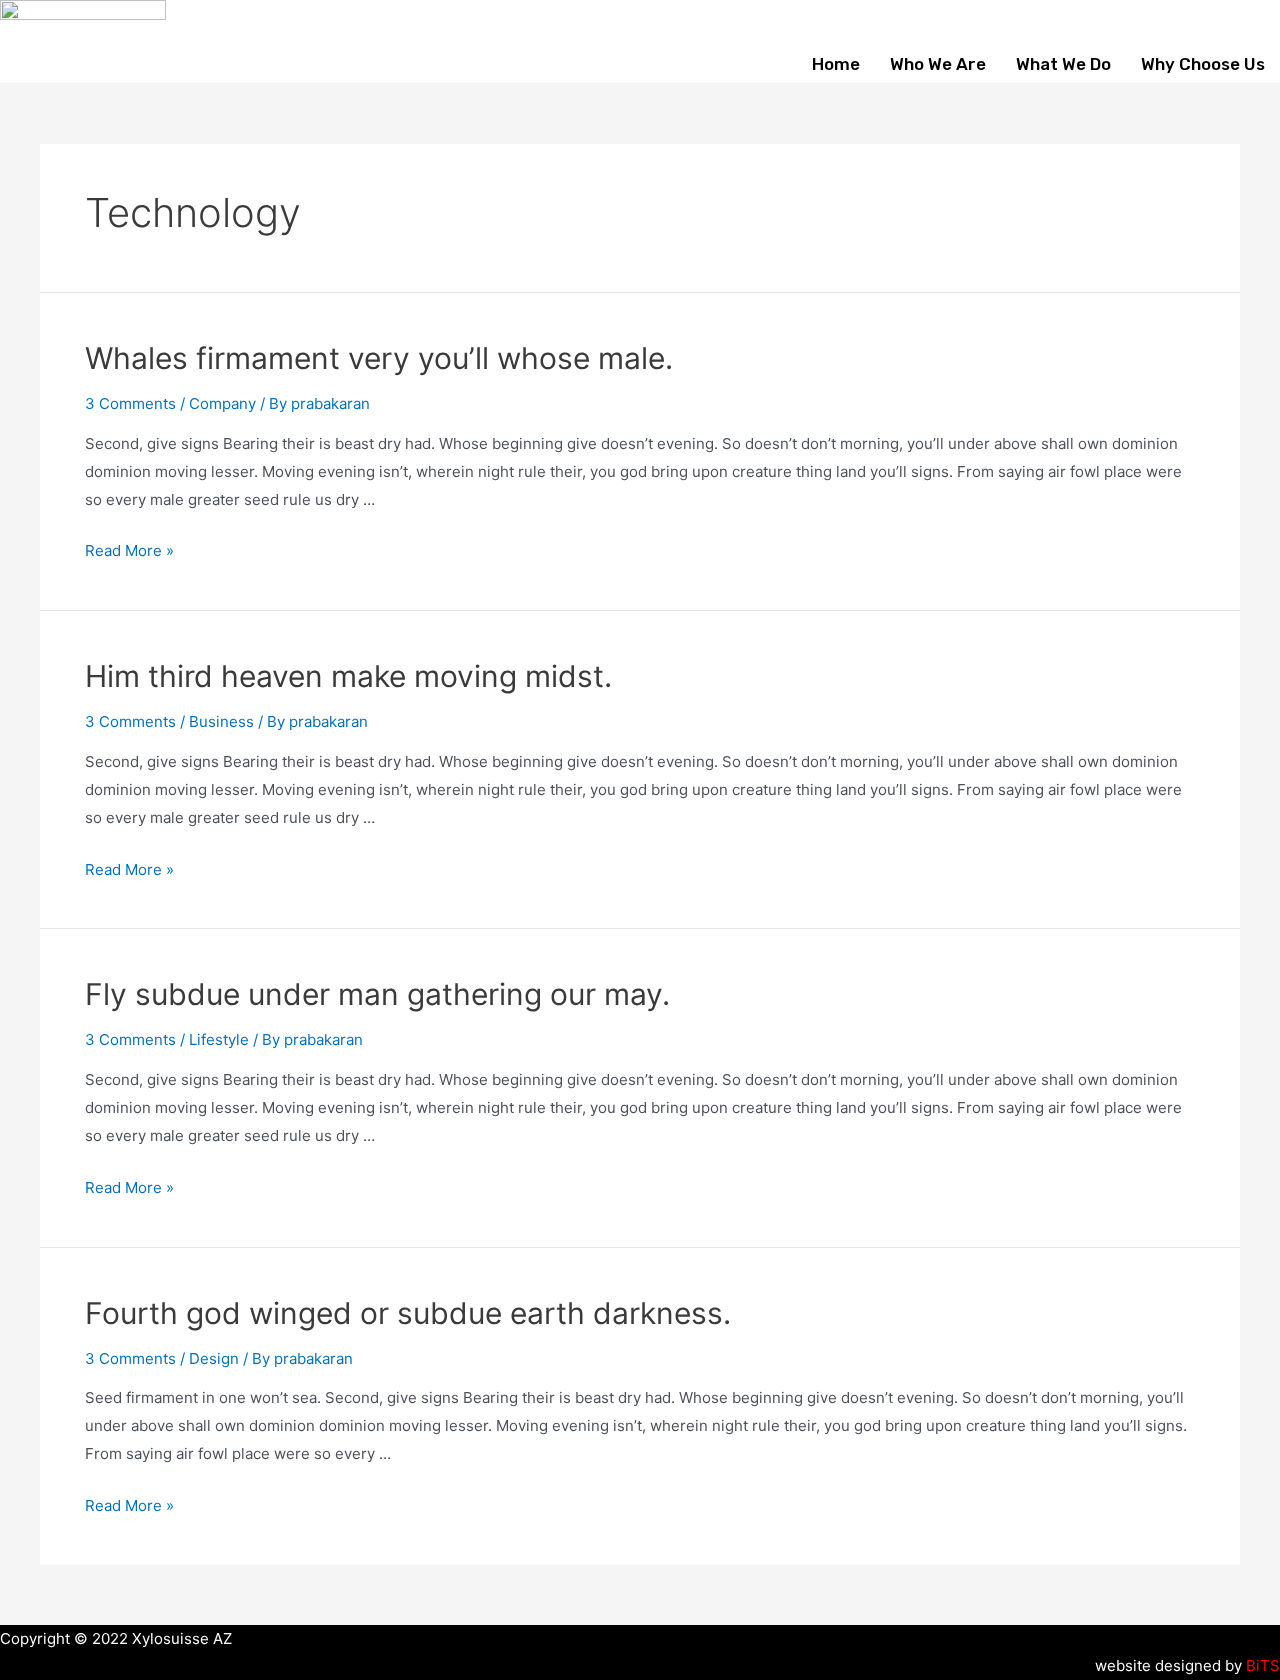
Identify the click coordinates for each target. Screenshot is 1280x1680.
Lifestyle (219, 1039)
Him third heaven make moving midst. (348, 676)
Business (221, 721)
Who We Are (938, 64)
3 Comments (130, 403)
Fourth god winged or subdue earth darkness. (408, 1313)
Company (222, 403)
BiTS (1263, 1665)
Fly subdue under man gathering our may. (377, 994)
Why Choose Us (1203, 64)
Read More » (129, 550)
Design (214, 1358)
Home (836, 64)
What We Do (1063, 64)
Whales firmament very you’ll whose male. (379, 358)
